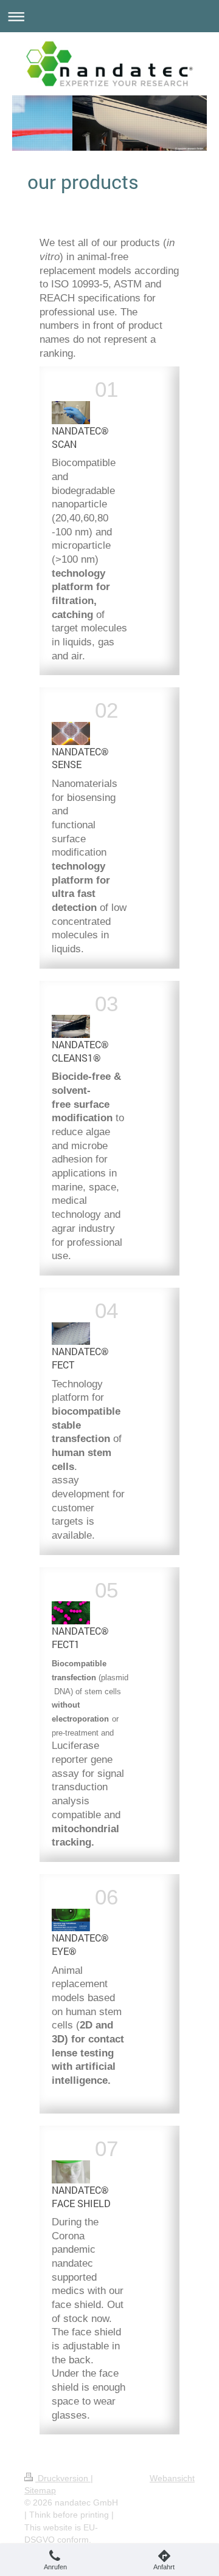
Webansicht (172, 2478)
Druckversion (63, 2478)
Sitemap (40, 2490)
